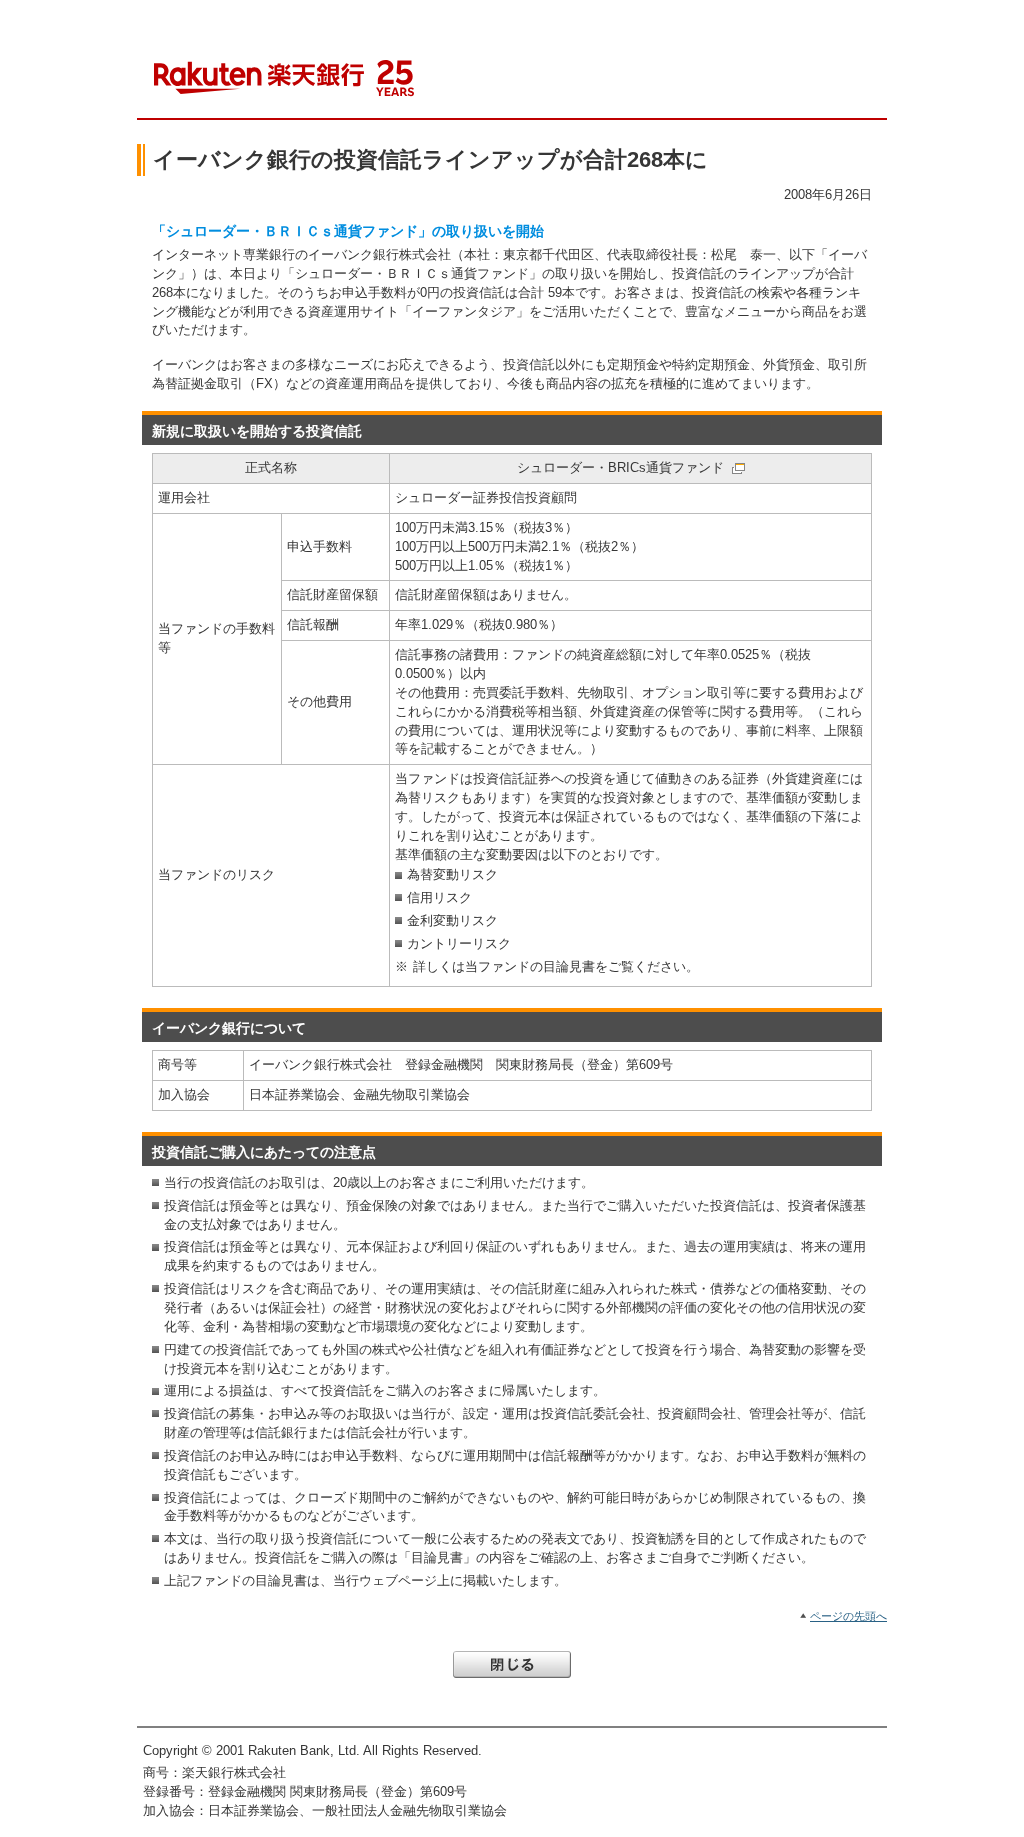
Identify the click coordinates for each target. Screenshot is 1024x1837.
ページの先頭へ (848, 1616)
